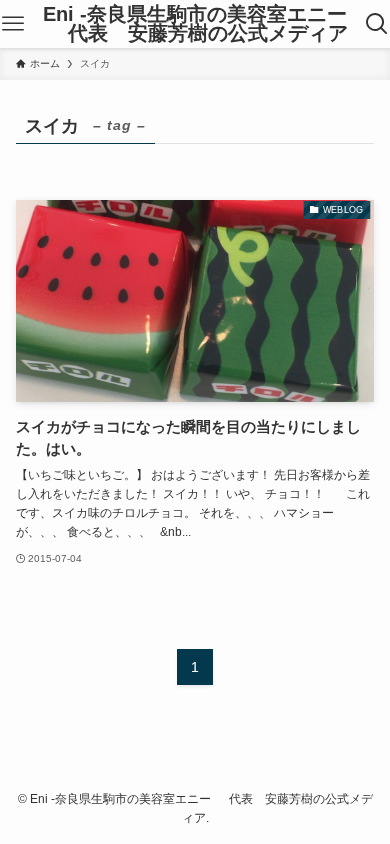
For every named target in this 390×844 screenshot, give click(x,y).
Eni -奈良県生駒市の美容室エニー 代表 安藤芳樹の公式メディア (195, 24)
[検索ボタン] (377, 24)
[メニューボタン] (12, 24)
